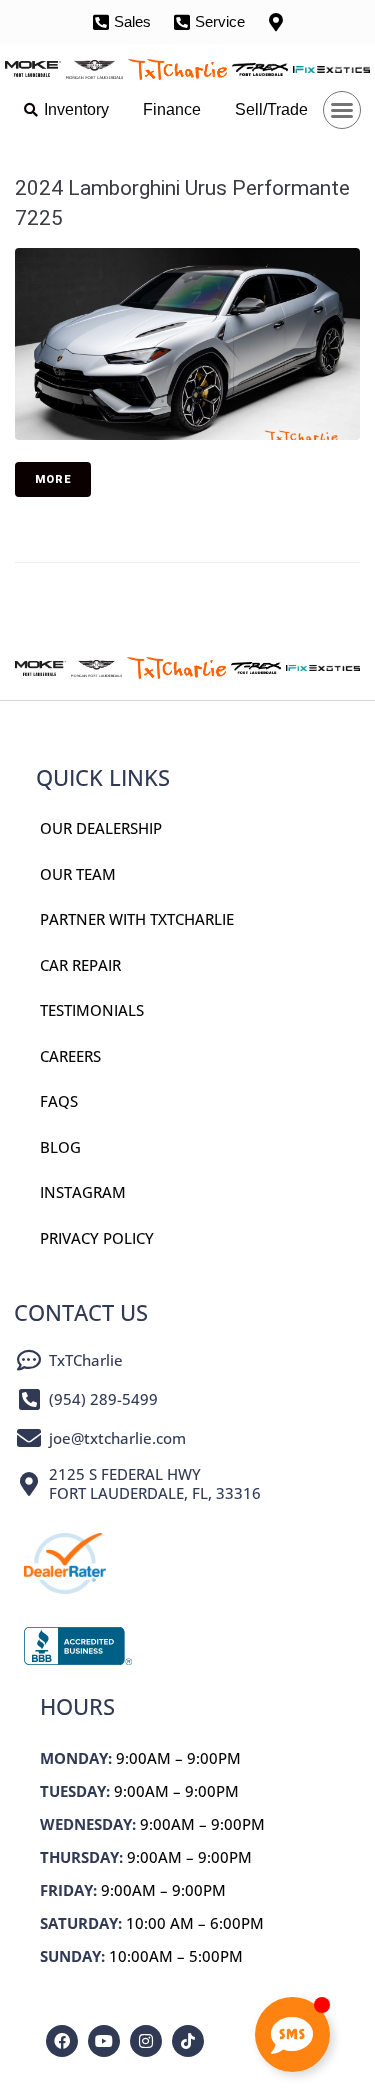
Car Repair (80, 965)
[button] (342, 110)
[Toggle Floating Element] (292, 2034)
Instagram (83, 1192)
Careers (70, 1056)
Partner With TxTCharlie (137, 919)
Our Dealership (101, 828)
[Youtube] (104, 2041)
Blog (60, 1147)
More (53, 479)
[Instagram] (146, 2041)
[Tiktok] (188, 2041)
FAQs (59, 1101)
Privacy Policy (97, 1238)
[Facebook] (62, 2041)
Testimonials (92, 1010)
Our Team (78, 874)
